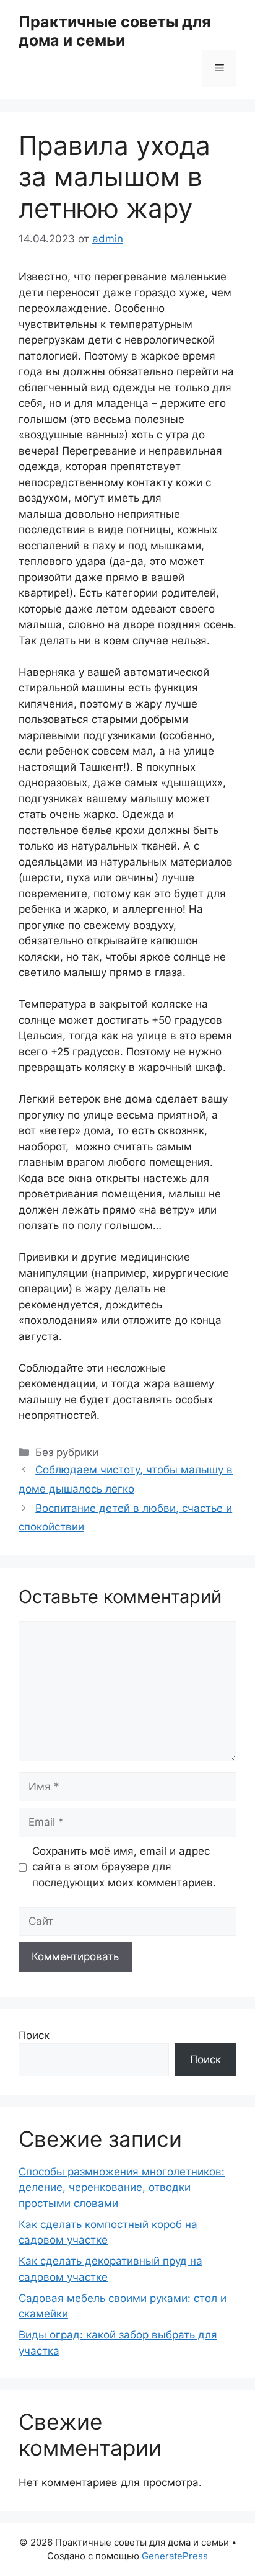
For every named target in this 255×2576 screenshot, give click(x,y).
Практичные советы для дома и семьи (115, 31)
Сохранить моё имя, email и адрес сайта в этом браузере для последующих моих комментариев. (124, 1867)
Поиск (34, 2035)
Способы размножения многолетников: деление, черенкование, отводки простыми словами (122, 2187)
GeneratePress (175, 2556)
